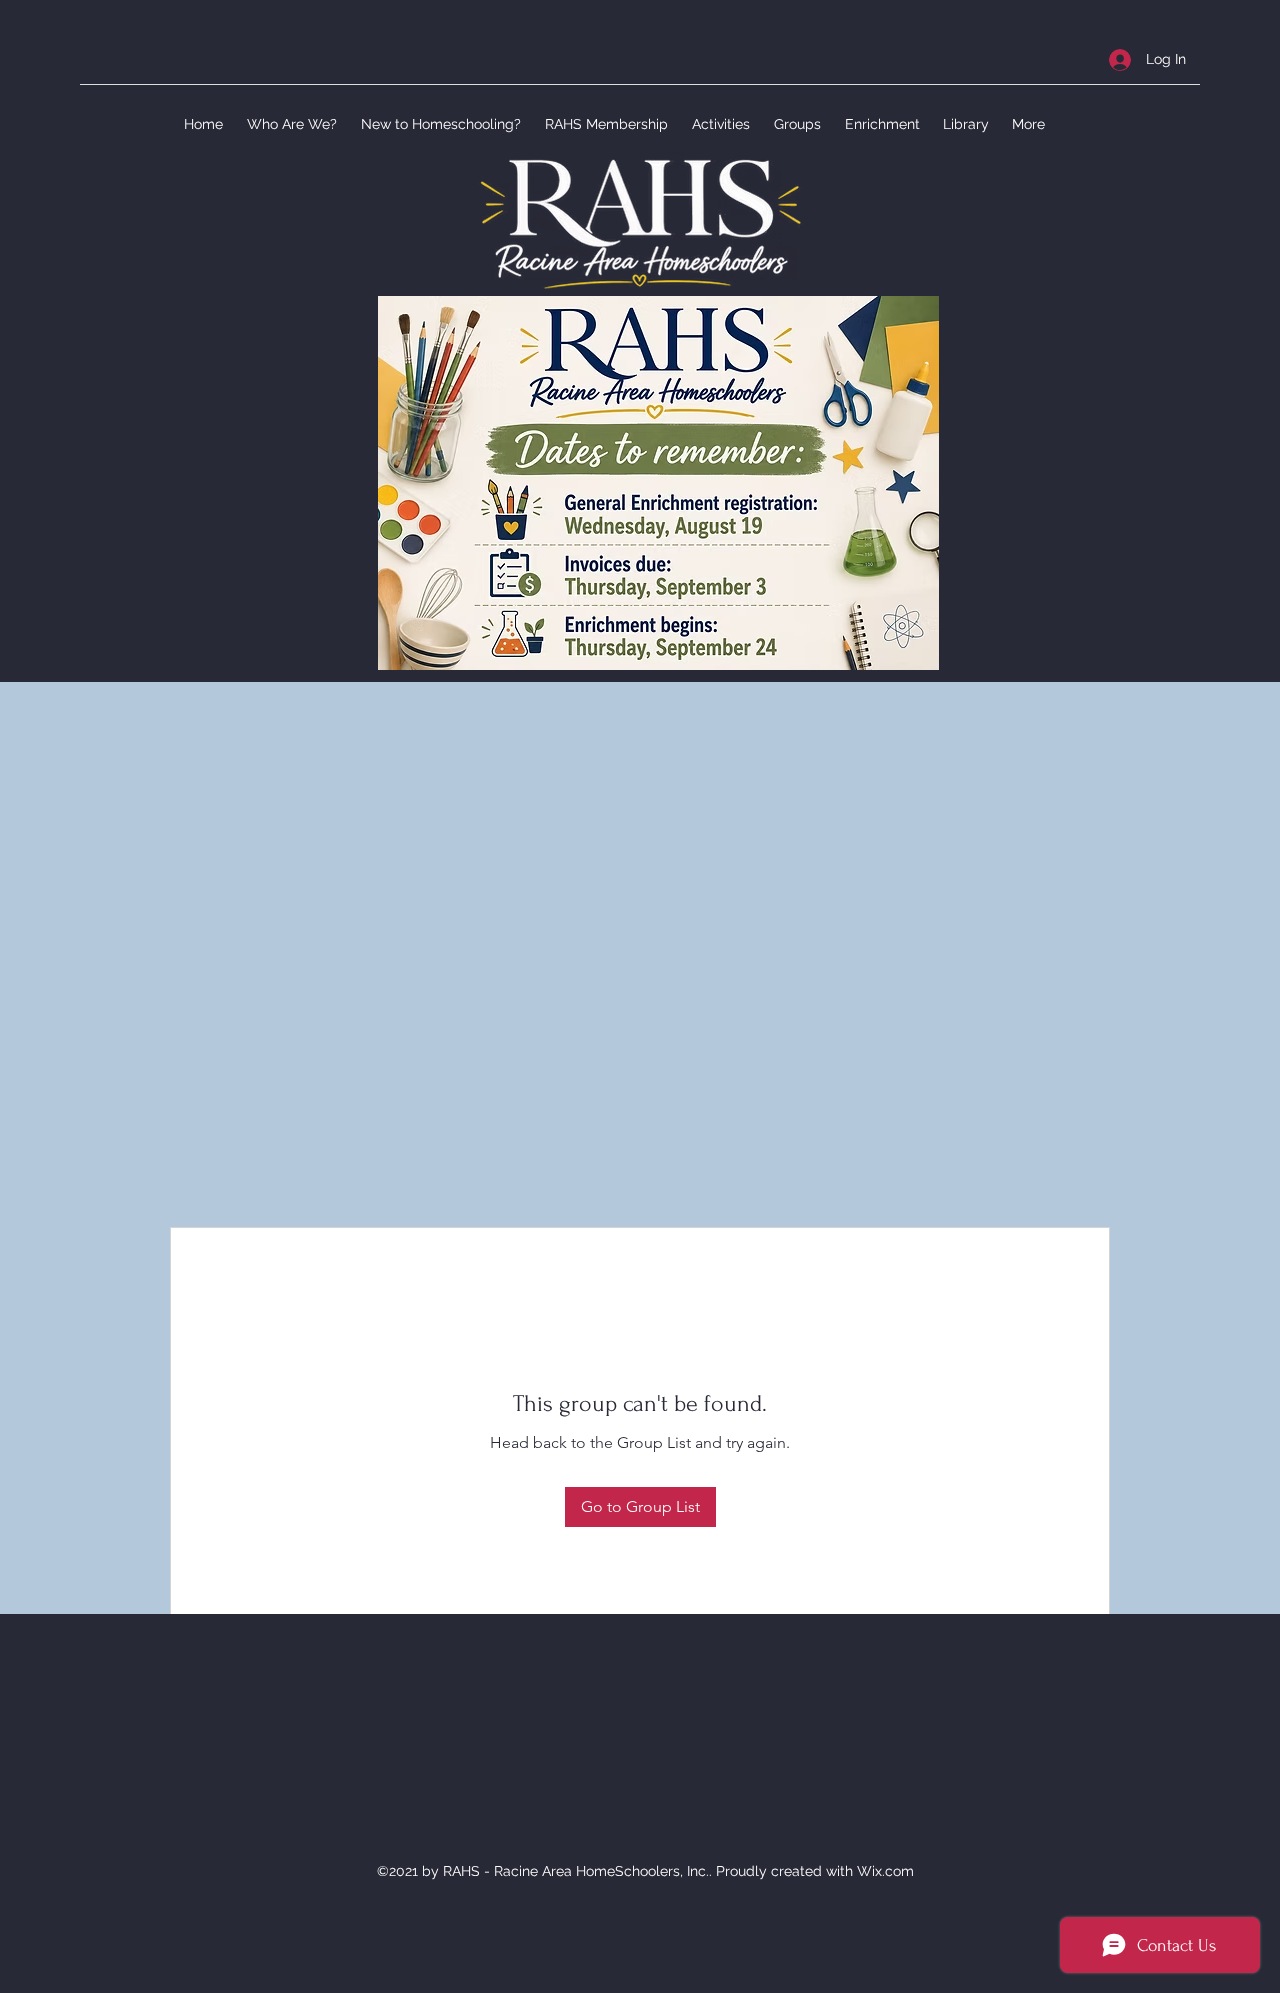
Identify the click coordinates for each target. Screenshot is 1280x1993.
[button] (290, 124)
